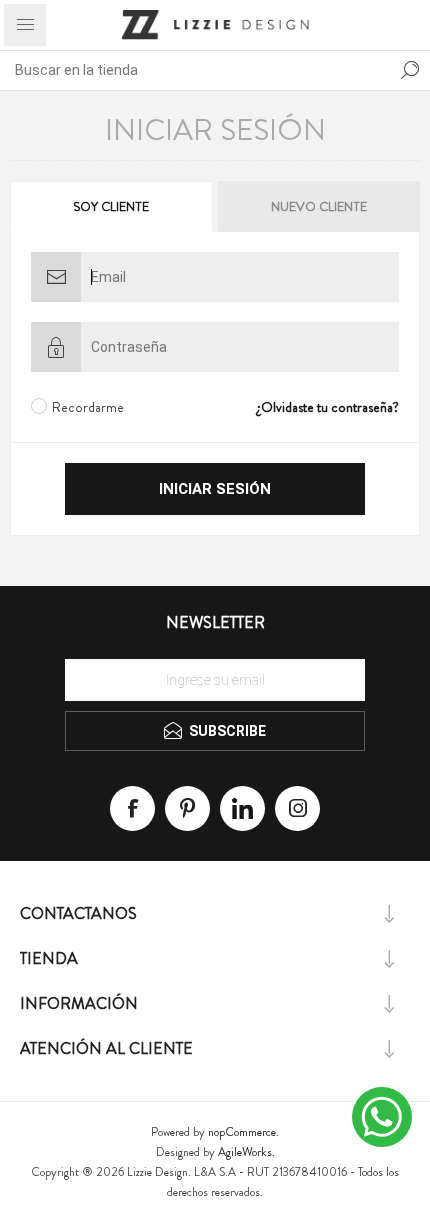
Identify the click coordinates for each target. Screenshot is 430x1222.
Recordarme (88, 407)
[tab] (112, 206)
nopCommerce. (243, 1132)
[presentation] (111, 206)
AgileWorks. (246, 1152)
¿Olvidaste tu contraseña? (328, 407)
